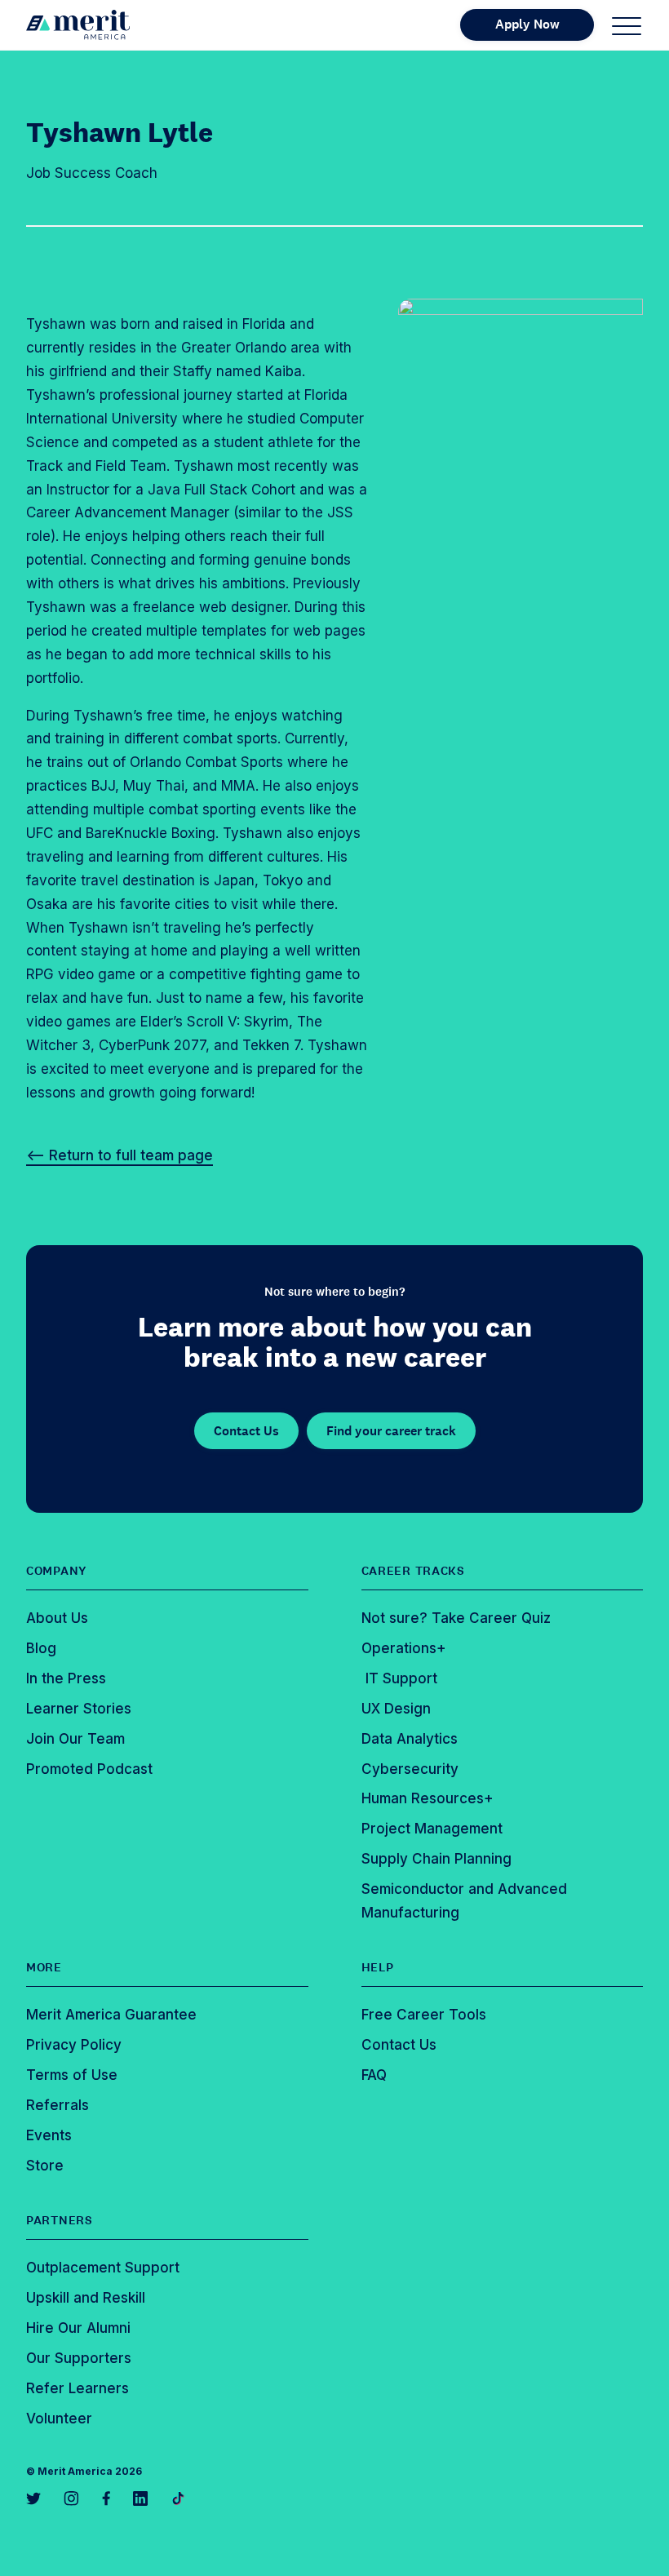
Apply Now (527, 24)
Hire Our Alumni (78, 2328)
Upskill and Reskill (86, 2298)
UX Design (396, 1709)
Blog (41, 1648)
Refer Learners (78, 2388)
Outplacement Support (103, 2268)
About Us (57, 1618)
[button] (627, 25)
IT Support (399, 1678)
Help (378, 1967)
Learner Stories (79, 1709)
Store (45, 2166)
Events (49, 2135)
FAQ (374, 2075)
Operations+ (404, 1648)
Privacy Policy (74, 2045)
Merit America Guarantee (111, 2015)
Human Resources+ (428, 1798)
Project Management (432, 1829)
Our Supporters (79, 2358)
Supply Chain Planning (436, 1859)
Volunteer (59, 2419)
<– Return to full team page (120, 1155)
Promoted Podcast (89, 1769)
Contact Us (246, 1431)
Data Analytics (410, 1739)
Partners (60, 2220)
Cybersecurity (410, 1769)
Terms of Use (72, 2075)
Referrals (58, 2105)
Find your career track (391, 1431)
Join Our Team (75, 1739)
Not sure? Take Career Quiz (456, 1618)
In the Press (66, 1678)
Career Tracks (413, 1571)
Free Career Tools (424, 2015)
